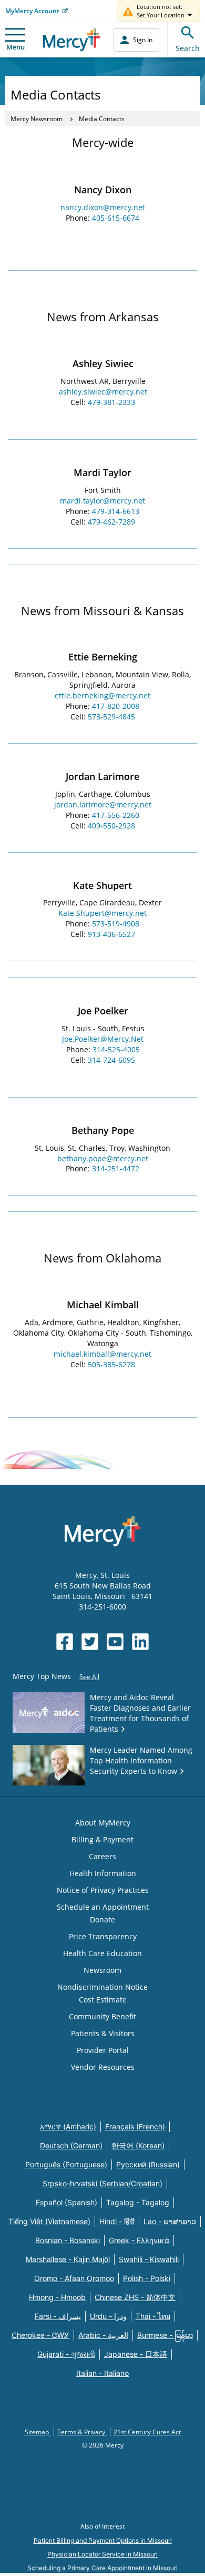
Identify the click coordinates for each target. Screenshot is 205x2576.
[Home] (72, 40)
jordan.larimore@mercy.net (103, 805)
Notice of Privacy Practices (103, 1890)
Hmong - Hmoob (57, 2297)
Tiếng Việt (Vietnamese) (49, 2221)
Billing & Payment (102, 1839)
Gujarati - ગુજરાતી (66, 2354)
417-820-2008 (116, 706)
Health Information (103, 1873)
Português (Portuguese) (66, 2164)
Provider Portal (103, 2050)
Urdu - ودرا (108, 2316)
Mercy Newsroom (37, 119)
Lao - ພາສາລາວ (170, 2221)
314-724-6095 (111, 1060)
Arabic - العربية (103, 2335)
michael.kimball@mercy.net (102, 1354)
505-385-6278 (111, 1364)
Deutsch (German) (71, 2145)
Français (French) (135, 2126)
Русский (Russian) (148, 2164)
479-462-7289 (111, 522)
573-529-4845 (111, 717)
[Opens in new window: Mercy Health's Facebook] (65, 1642)
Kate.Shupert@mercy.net (102, 913)
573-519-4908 (116, 924)
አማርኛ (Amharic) (68, 2126)
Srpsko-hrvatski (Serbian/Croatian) (102, 2183)
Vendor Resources (103, 2067)
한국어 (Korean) (138, 2145)
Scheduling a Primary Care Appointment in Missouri (102, 2568)
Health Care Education (102, 1953)
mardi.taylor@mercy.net (102, 501)
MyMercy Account (32, 11)
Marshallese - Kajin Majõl (68, 2259)
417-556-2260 (116, 815)
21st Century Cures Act (147, 2432)
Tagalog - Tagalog (138, 2202)
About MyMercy (103, 1823)
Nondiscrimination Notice (102, 1987)
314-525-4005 (116, 1049)
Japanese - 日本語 (136, 2354)
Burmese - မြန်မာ (165, 2335)
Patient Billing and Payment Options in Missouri (103, 2540)
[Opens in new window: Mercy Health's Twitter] (90, 1642)
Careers (102, 1856)
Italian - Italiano (102, 2373)
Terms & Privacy (82, 2432)
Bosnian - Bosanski (68, 2240)
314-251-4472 (116, 1168)
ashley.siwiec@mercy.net (103, 392)
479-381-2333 (111, 402)
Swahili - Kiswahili (149, 2259)
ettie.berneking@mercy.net (102, 695)
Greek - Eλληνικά (139, 2240)
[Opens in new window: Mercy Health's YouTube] (115, 1642)
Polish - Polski (147, 2278)
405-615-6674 (116, 218)
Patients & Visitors (103, 2033)
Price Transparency (103, 1936)
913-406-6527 (111, 934)
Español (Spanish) (66, 2202)
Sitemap (38, 2432)
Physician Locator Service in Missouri (102, 2554)
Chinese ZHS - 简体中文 (135, 2297)
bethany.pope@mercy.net (103, 1158)
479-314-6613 (116, 511)
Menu (16, 47)
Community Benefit (102, 2016)
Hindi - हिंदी (117, 2221)
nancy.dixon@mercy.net (103, 207)
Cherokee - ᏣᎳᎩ (40, 2335)
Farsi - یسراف (58, 2316)
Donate (102, 1919)
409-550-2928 (111, 826)
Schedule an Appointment (103, 1907)
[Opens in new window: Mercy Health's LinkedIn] (140, 1642)
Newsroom (102, 1970)
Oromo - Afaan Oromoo (74, 2278)
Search (188, 48)
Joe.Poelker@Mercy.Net (103, 1039)
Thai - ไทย (153, 2316)
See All (89, 1677)
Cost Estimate (103, 2000)
